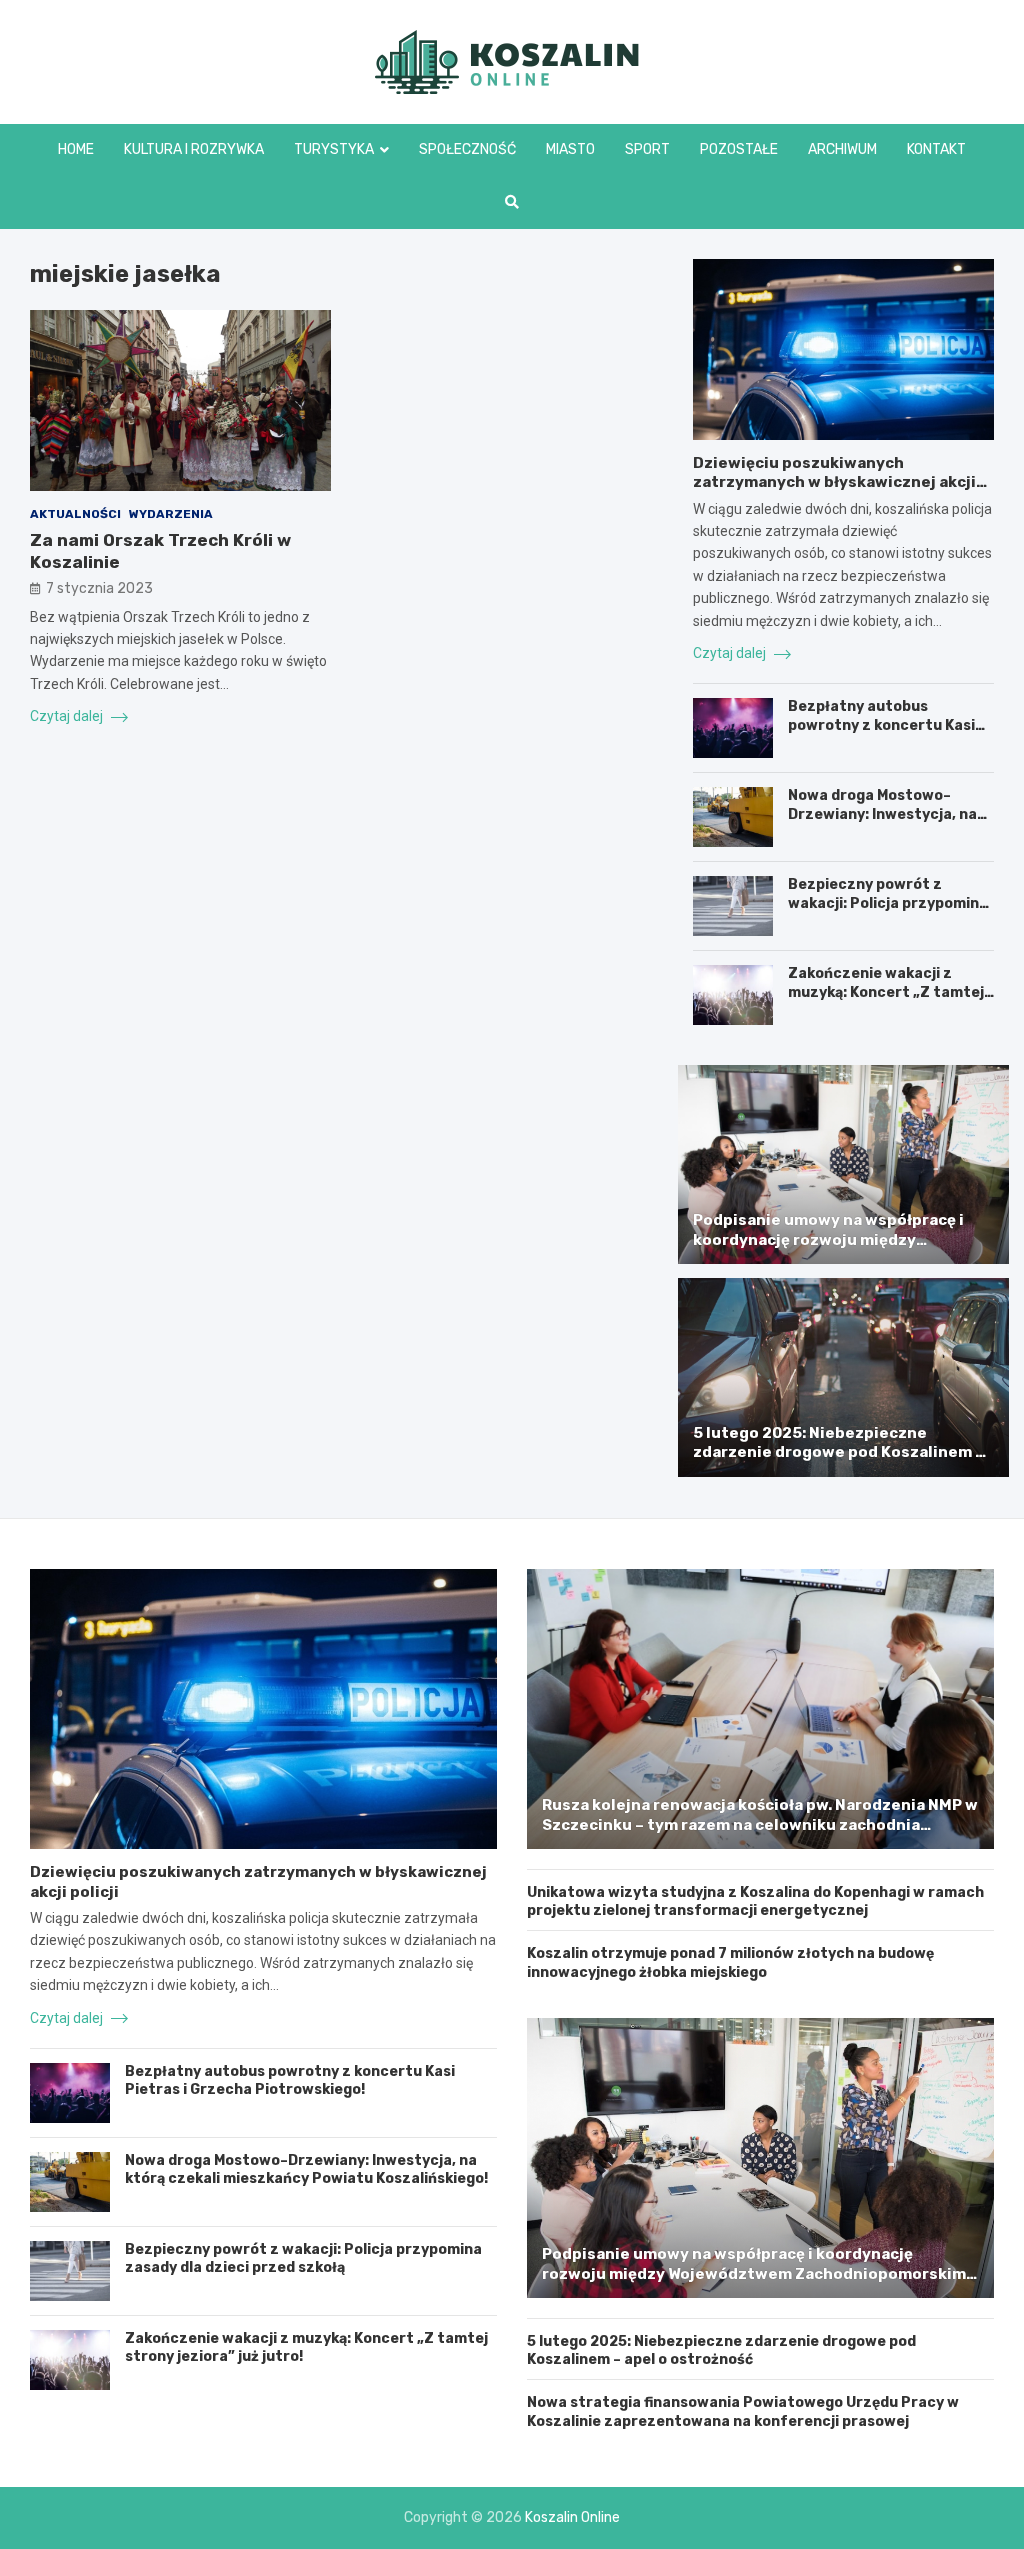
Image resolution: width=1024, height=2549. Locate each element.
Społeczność (467, 149)
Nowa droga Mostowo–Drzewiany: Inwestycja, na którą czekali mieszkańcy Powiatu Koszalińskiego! (882, 823)
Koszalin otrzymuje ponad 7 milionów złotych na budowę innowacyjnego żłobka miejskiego (730, 1962)
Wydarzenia (171, 514)
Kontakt (936, 149)
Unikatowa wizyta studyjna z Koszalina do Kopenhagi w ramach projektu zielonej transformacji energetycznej (755, 1901)
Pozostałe (739, 149)
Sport (647, 149)
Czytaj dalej (68, 716)
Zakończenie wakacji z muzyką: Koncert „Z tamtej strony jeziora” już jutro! (886, 991)
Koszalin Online (572, 2517)
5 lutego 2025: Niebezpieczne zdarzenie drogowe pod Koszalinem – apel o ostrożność (838, 1452)
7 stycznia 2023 (99, 588)
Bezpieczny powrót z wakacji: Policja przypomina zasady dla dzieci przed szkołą (888, 912)
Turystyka (334, 149)
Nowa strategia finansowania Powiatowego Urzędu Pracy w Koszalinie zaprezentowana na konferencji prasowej (743, 2411)
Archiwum (842, 149)
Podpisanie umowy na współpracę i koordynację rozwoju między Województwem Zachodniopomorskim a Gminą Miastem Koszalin (842, 1249)
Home (76, 149)
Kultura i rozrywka (194, 149)
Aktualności (75, 514)
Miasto (570, 149)
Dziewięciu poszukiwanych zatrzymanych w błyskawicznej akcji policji (834, 482)
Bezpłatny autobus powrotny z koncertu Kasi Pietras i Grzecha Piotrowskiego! (881, 734)
